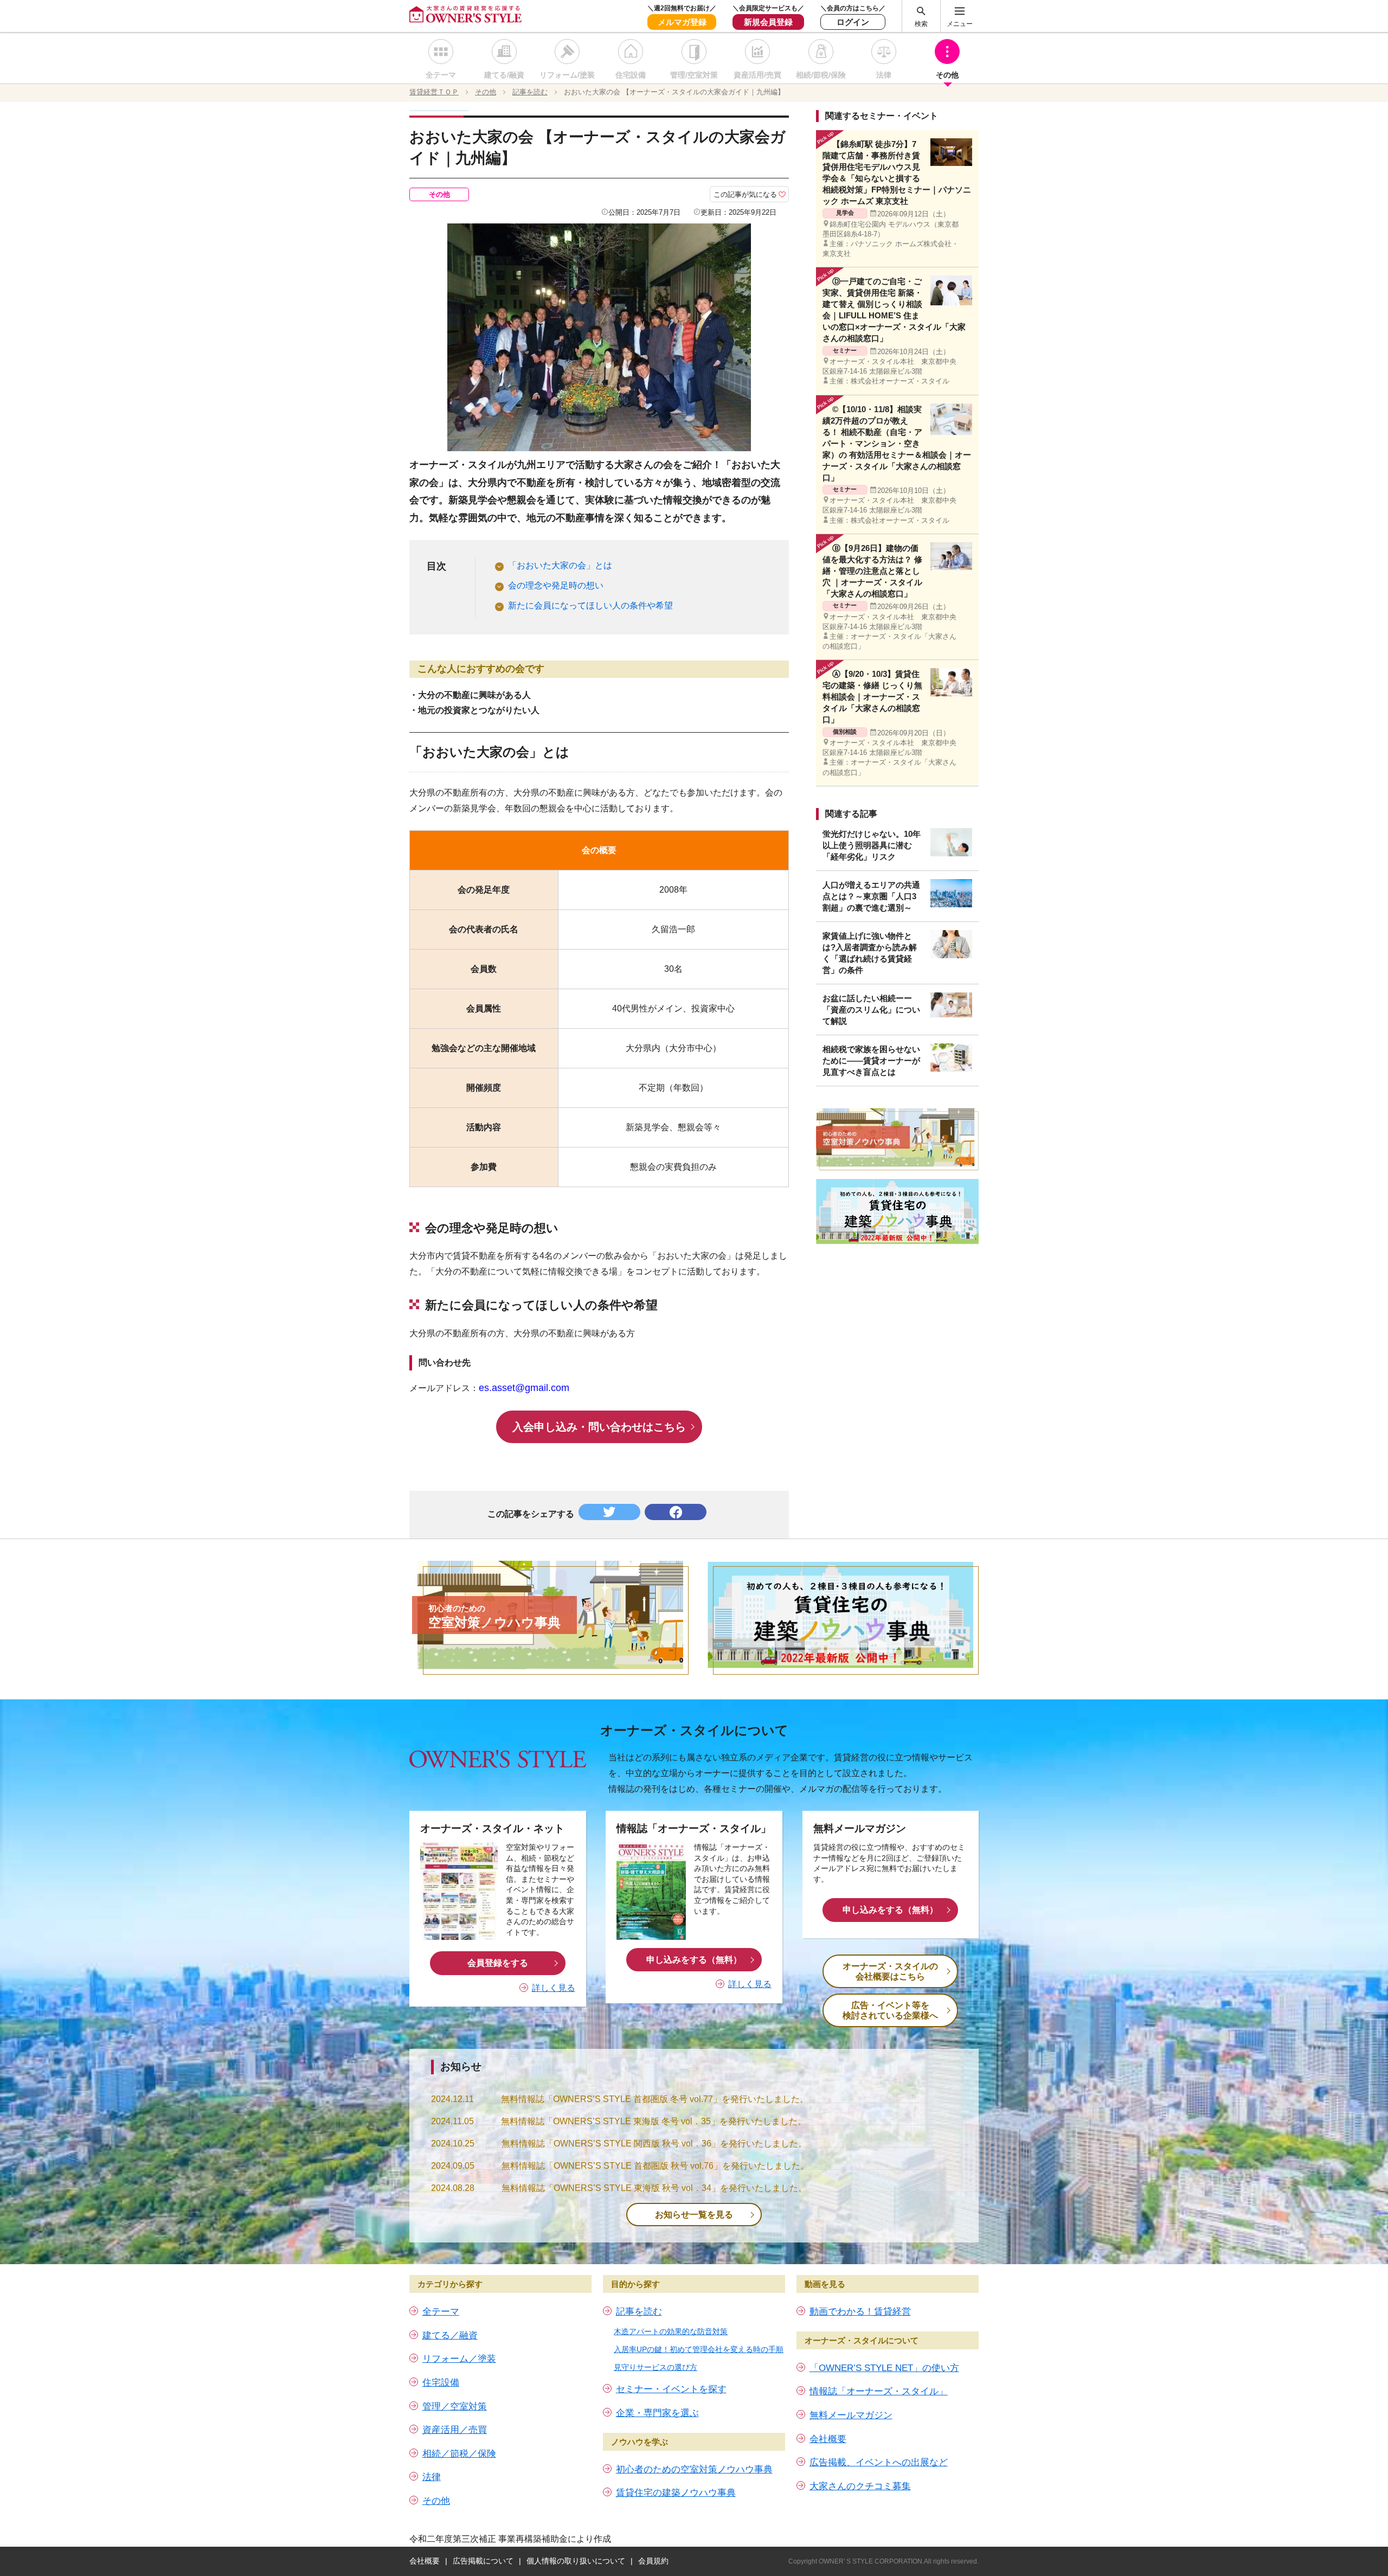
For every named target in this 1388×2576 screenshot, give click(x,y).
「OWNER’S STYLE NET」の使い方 (884, 2368)
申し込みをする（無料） (694, 1960)
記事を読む (639, 2312)
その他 (947, 75)
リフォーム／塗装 (459, 2359)
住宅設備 (631, 75)
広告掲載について (483, 2561)
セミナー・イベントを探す (671, 2389)
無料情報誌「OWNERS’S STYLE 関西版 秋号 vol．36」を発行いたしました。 (654, 2144)
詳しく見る (554, 1988)
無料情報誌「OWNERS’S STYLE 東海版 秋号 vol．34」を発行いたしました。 (654, 2188)
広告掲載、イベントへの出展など (879, 2462)
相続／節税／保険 (459, 2454)
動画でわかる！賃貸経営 (860, 2312)
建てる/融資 (504, 75)
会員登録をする (498, 1963)
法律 (884, 75)
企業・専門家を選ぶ (657, 2413)
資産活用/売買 (757, 75)
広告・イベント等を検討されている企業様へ (890, 2010)
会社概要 (828, 2439)
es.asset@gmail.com (524, 1388)
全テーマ (441, 75)
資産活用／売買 (455, 2430)
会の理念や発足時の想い (556, 585)
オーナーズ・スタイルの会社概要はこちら (890, 1971)
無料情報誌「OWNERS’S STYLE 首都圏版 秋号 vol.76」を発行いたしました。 (655, 2166)
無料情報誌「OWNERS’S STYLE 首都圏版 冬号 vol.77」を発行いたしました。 (655, 2099)
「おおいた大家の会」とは (560, 565)
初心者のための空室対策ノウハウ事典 (694, 2469)
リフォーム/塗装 (567, 75)
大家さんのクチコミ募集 (860, 2486)
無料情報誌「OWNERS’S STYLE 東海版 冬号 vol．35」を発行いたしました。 (654, 2121)
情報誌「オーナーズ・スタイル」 (879, 2391)
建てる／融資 (450, 2335)
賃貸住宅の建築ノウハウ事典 (676, 2493)
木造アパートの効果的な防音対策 (671, 2331)
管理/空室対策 (694, 75)
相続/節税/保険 (821, 75)
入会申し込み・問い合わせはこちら (599, 1427)
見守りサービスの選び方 (656, 2367)
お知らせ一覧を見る (694, 2215)
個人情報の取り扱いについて (576, 2561)
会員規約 (653, 2561)
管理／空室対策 (455, 2407)
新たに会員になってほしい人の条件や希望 (590, 605)
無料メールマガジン (851, 2415)
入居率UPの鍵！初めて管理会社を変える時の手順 (699, 2349)
